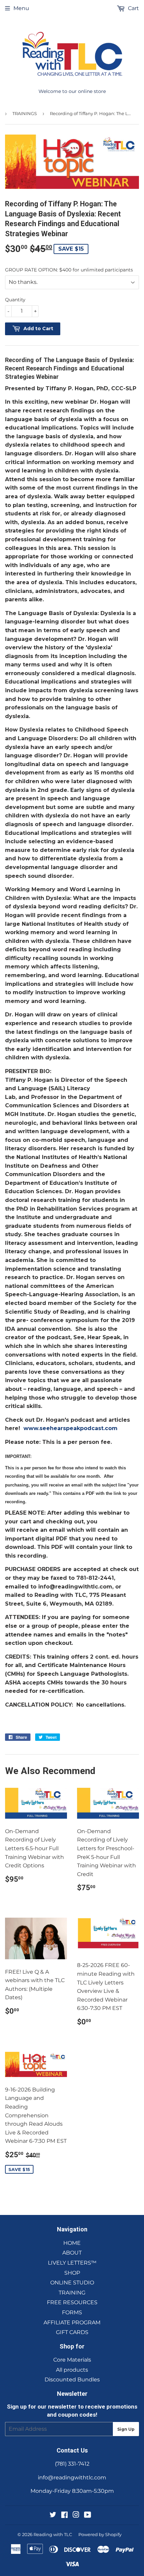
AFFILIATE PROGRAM (72, 2322)
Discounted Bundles (72, 2380)
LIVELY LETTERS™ (72, 2263)
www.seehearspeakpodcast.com (70, 1428)
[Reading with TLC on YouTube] (88, 2515)
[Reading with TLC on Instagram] (76, 2515)
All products (72, 2370)
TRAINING (72, 2293)
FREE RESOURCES (72, 2302)
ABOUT (72, 2253)
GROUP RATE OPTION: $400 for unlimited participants (69, 270)
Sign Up (126, 2429)
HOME (72, 2243)
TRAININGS (25, 113)
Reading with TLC (53, 2534)
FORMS (72, 2312)
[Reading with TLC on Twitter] (53, 2515)
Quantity (15, 300)
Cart (133, 8)
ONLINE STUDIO (72, 2283)
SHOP (72, 2273)
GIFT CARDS (72, 2332)
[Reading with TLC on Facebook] (64, 2515)
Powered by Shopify (100, 2534)
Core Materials (72, 2360)
